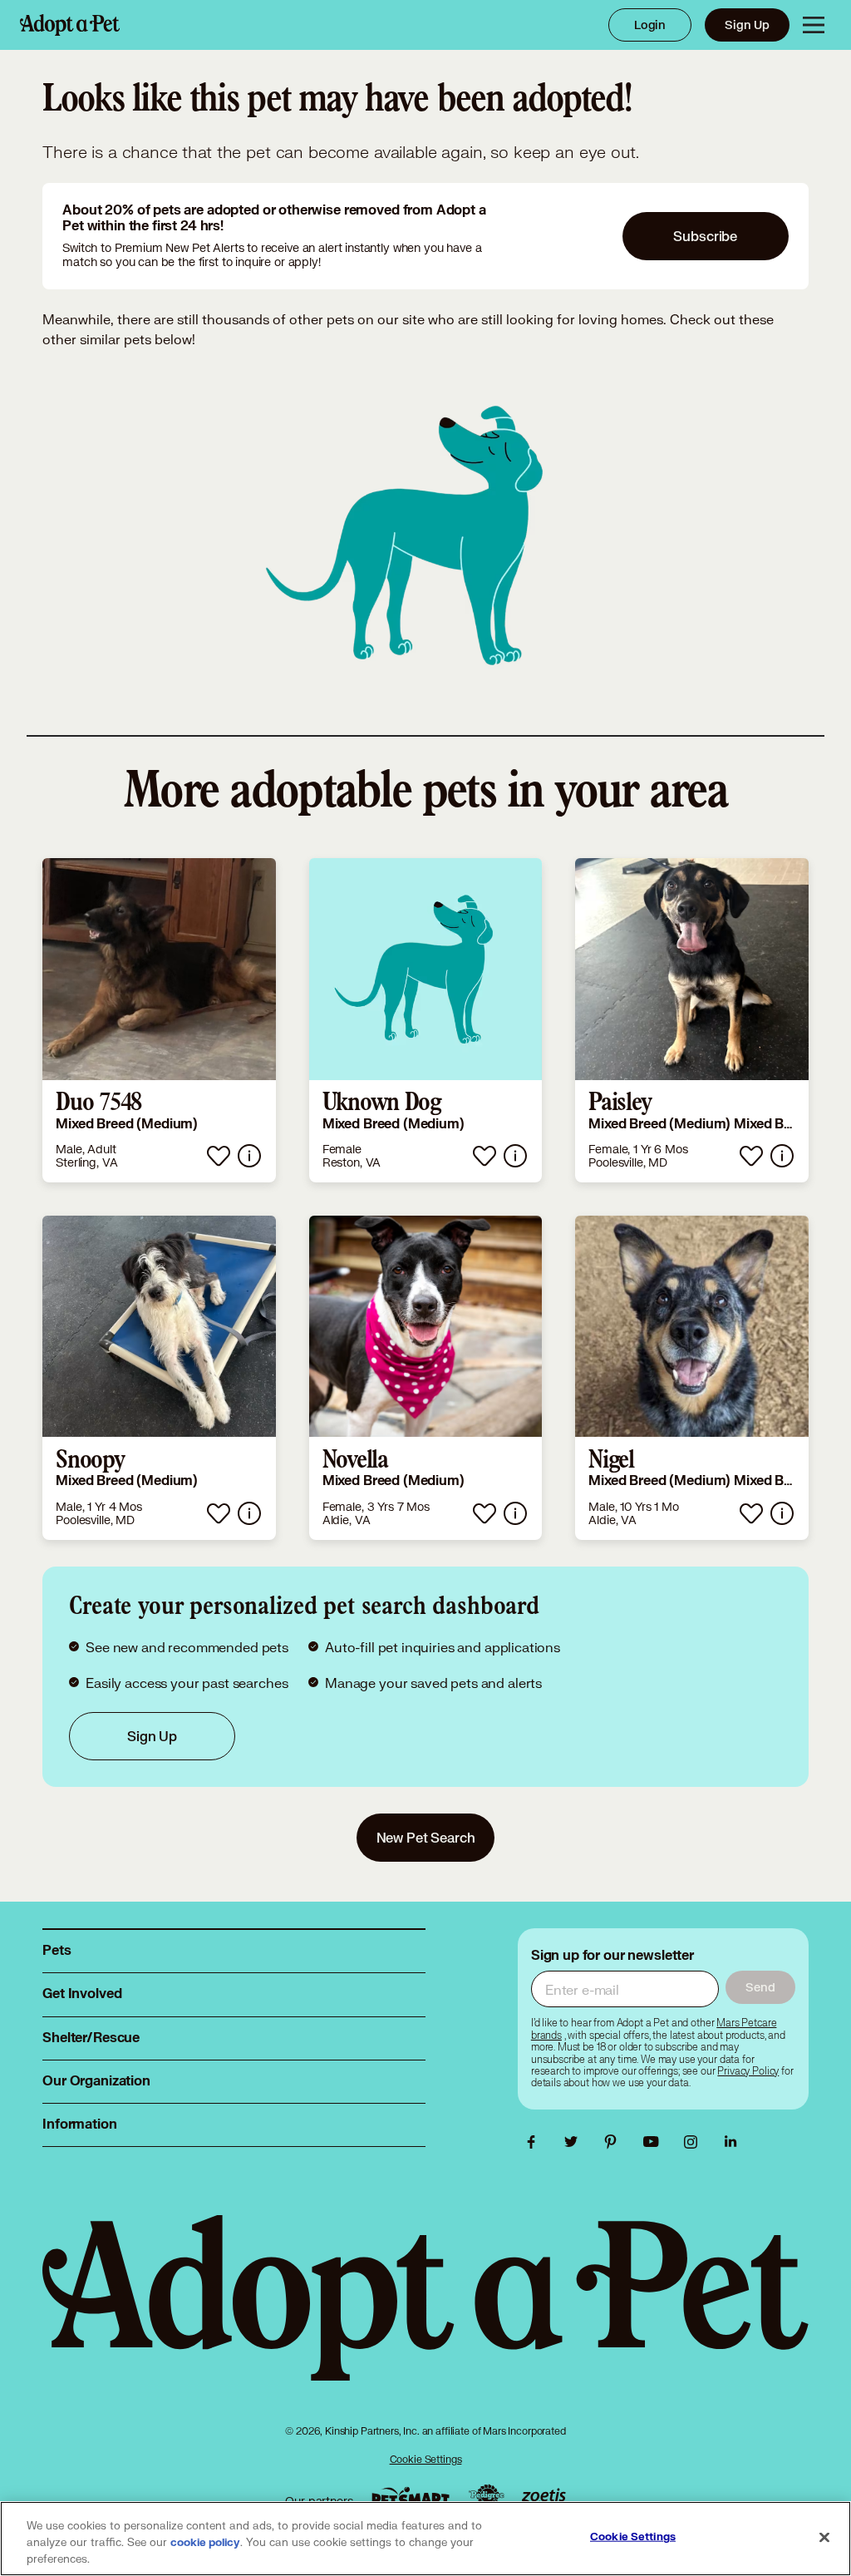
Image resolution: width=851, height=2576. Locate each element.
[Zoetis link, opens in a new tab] (544, 2497)
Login (650, 25)
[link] (159, 1020)
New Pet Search (426, 1837)
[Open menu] (814, 25)
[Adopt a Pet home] (70, 25)
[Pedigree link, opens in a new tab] (486, 2497)
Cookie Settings (426, 2459)
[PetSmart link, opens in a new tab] (411, 2497)
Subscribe (705, 236)
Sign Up (747, 25)
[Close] (824, 2538)
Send (760, 1987)
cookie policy (205, 2543)
